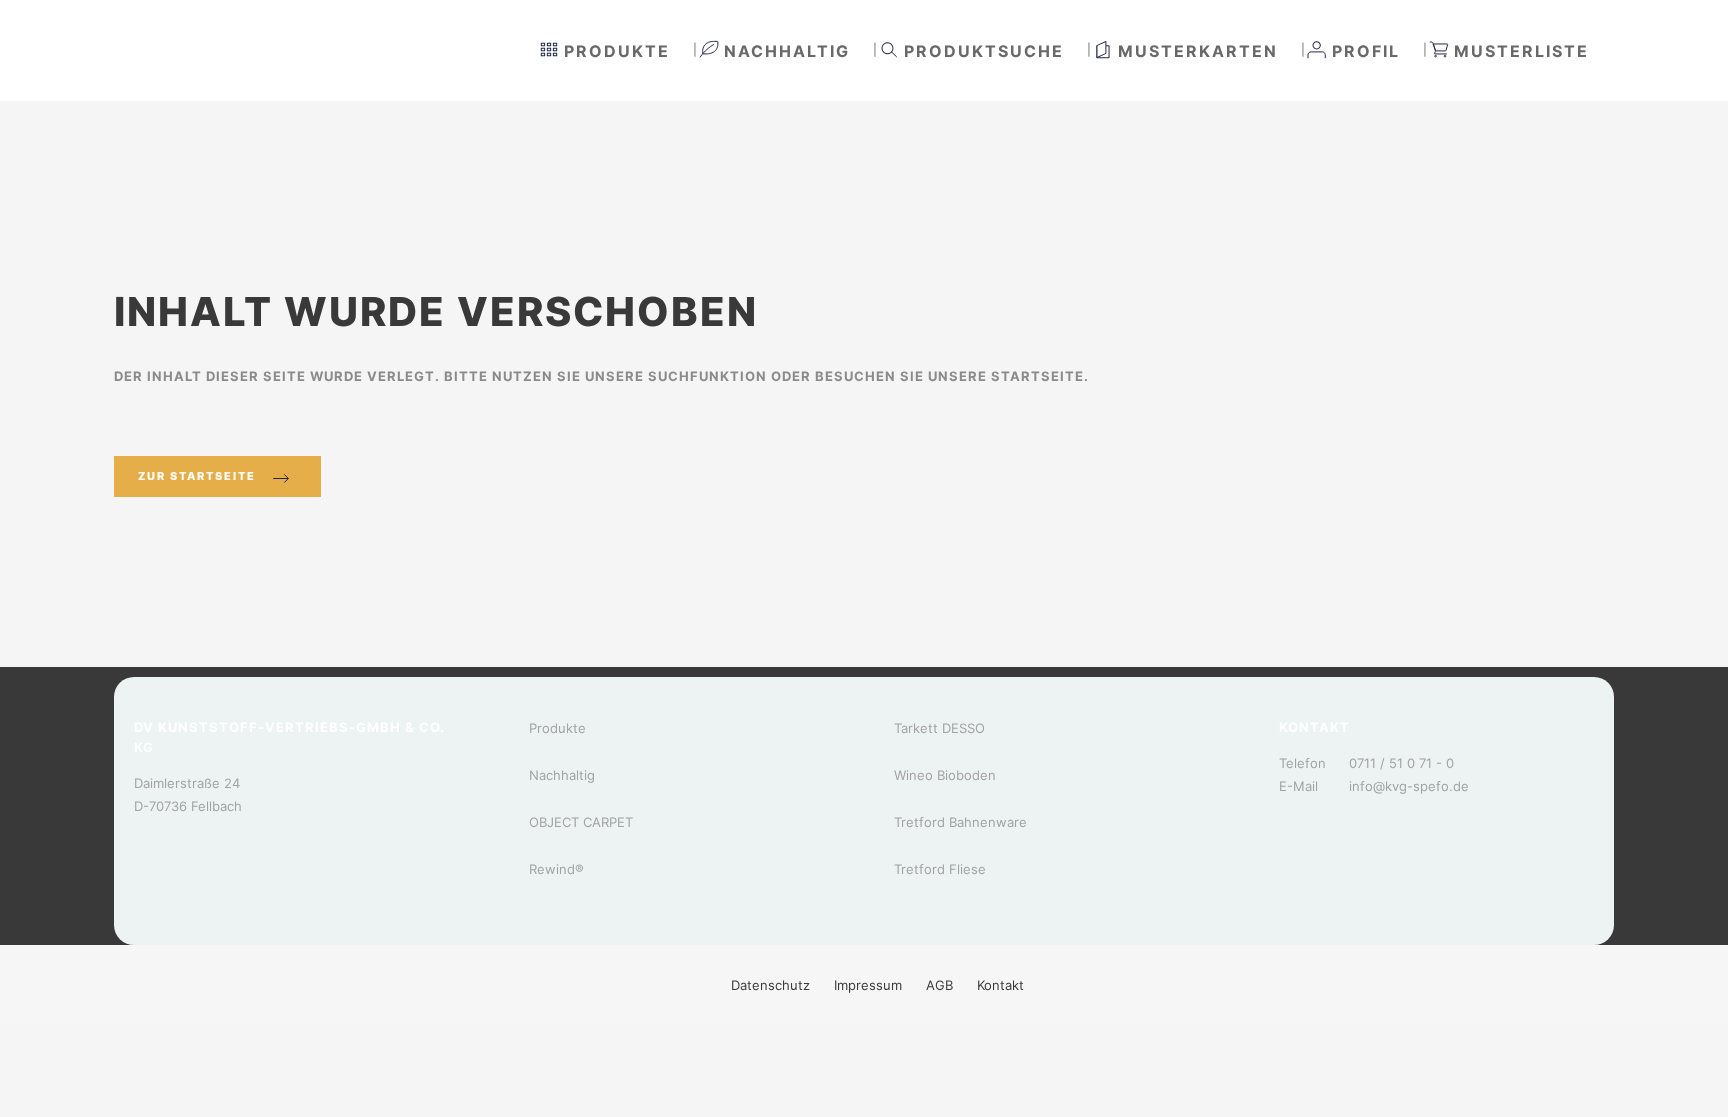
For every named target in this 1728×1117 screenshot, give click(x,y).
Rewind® (556, 869)
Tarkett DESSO (939, 728)
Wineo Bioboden (945, 775)
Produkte (557, 728)
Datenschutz (770, 985)
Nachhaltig (562, 775)
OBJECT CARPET (581, 822)
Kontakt (1000, 985)
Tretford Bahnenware (960, 822)
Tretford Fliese (940, 869)
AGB (939, 985)
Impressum (868, 985)
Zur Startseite (197, 476)
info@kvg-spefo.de (1409, 786)
